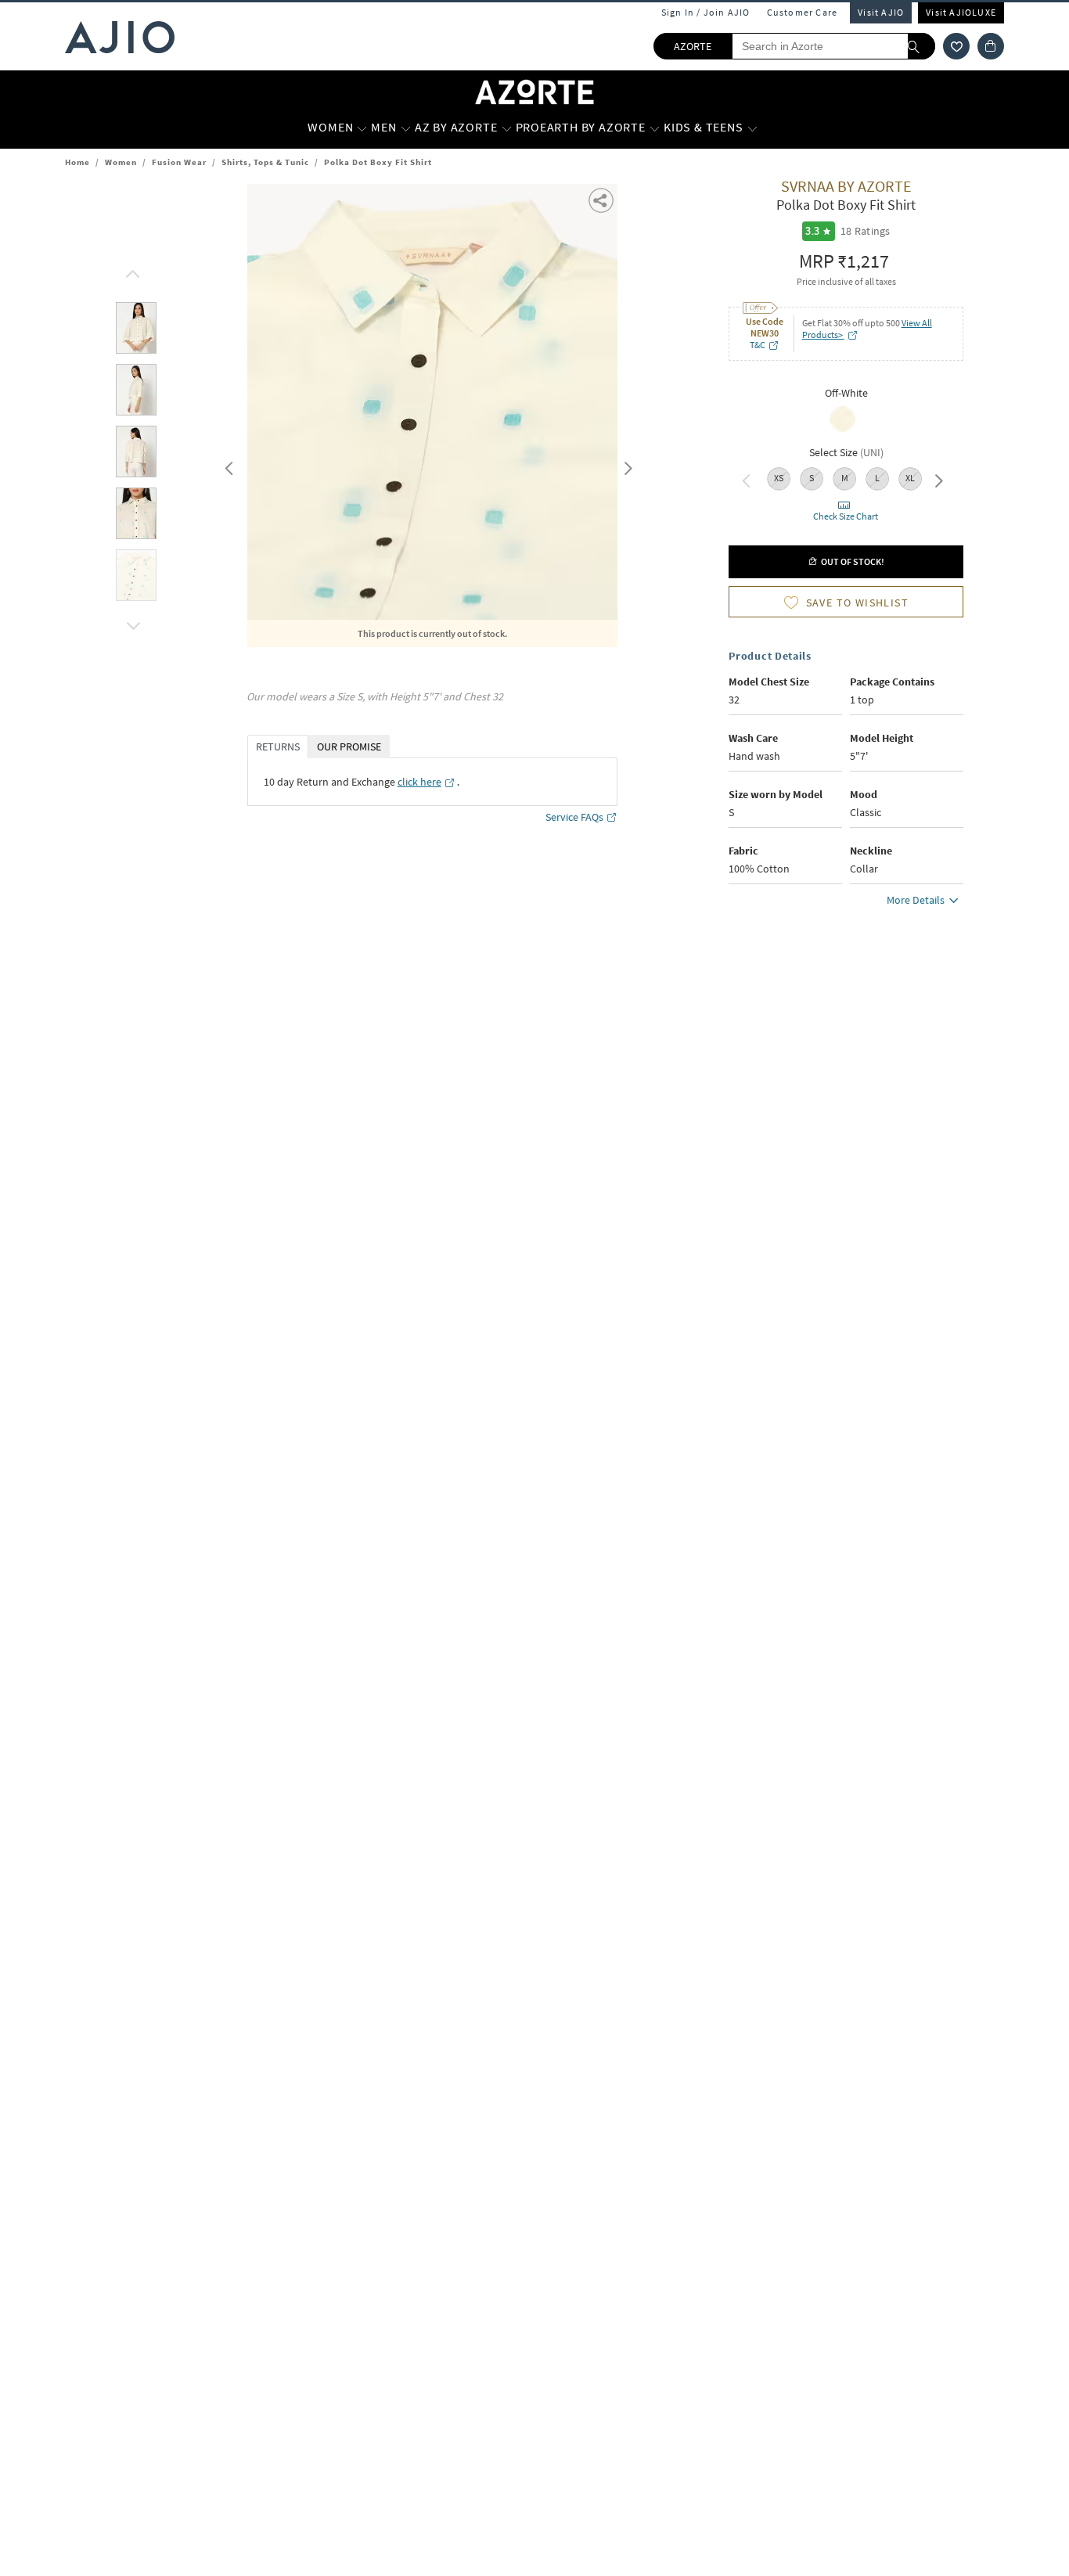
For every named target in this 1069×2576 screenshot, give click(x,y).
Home (77, 162)
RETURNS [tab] (278, 747)
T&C (758, 345)
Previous (227, 465)
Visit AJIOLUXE (961, 12)
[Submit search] (921, 46)
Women (121, 162)
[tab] (136, 331)
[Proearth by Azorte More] (655, 128)
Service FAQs (574, 817)
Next (625, 465)
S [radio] (812, 478)
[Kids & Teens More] (752, 128)
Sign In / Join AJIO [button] (706, 12)
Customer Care (803, 12)
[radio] (842, 430)
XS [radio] (779, 478)
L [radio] (877, 478)
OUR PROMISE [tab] (349, 747)
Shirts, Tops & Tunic (265, 162)
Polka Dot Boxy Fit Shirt (378, 162)
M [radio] (845, 478)
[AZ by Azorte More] (507, 128)
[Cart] (991, 46)
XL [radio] (910, 478)
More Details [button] (916, 900)
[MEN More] (406, 128)
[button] (956, 46)
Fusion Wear (179, 162)
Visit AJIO (881, 12)
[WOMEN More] (362, 128)
